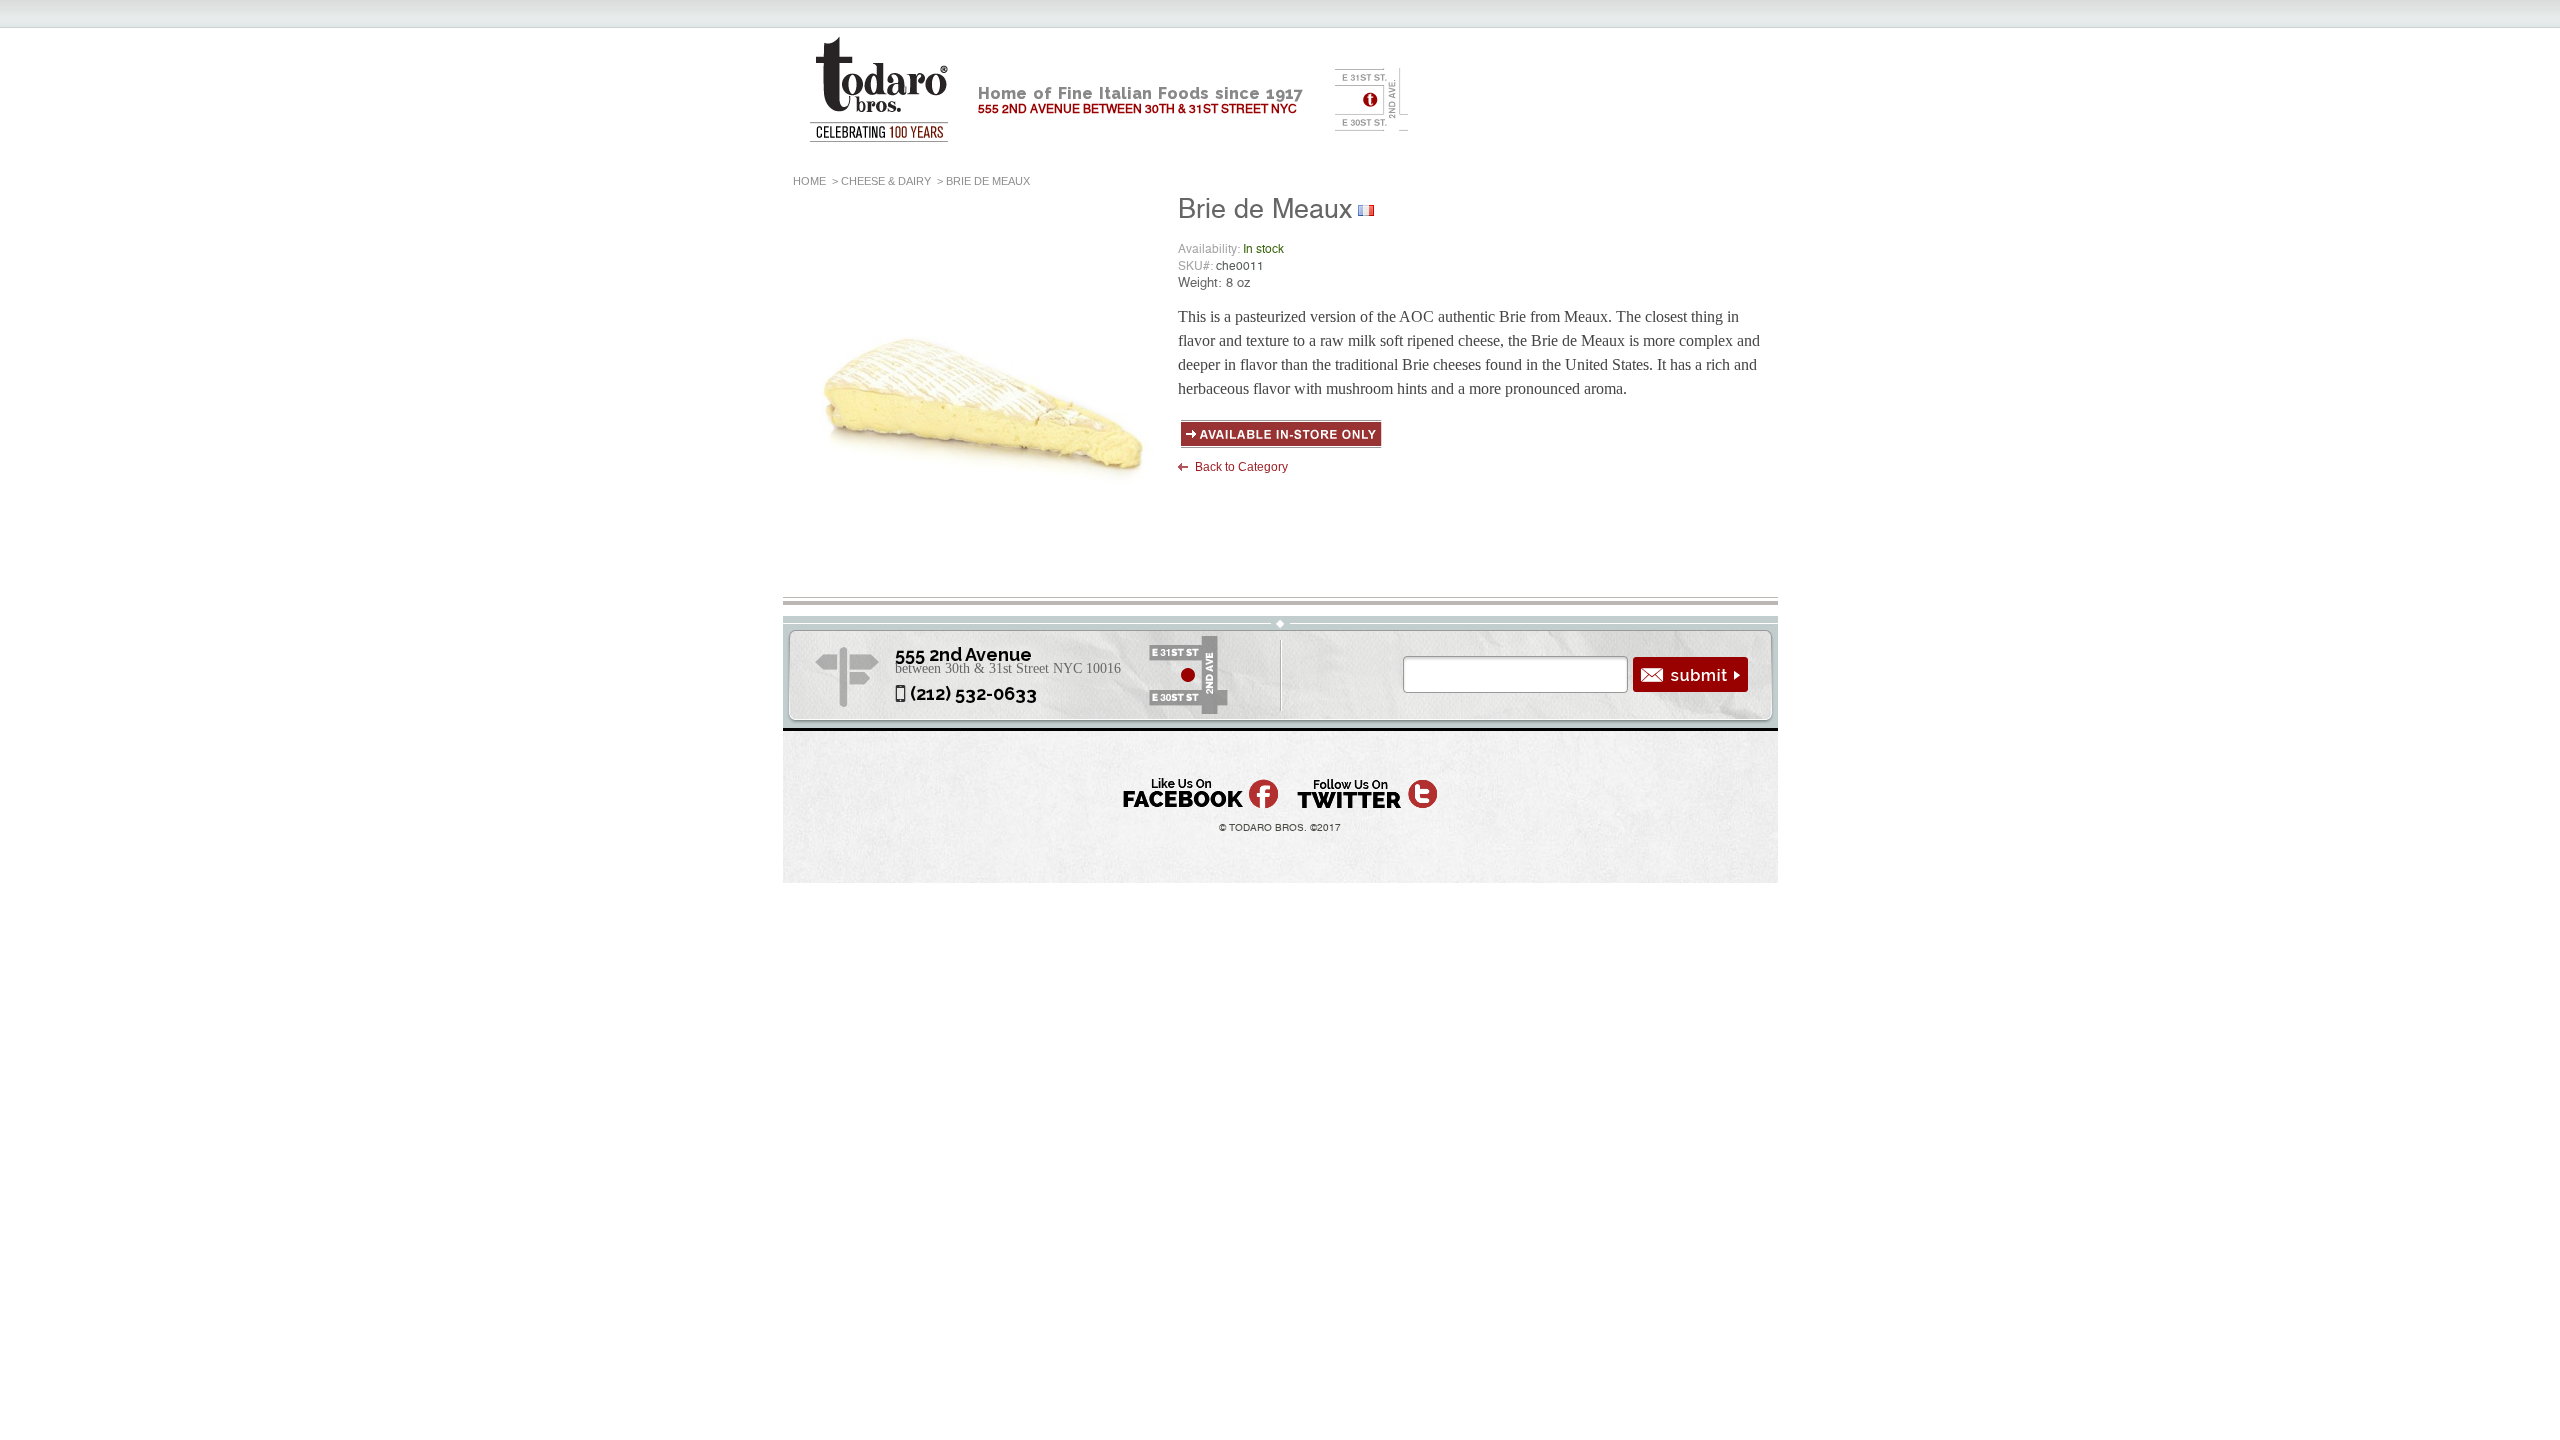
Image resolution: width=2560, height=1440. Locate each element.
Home (809, 181)
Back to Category (1241, 467)
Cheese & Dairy (886, 181)
